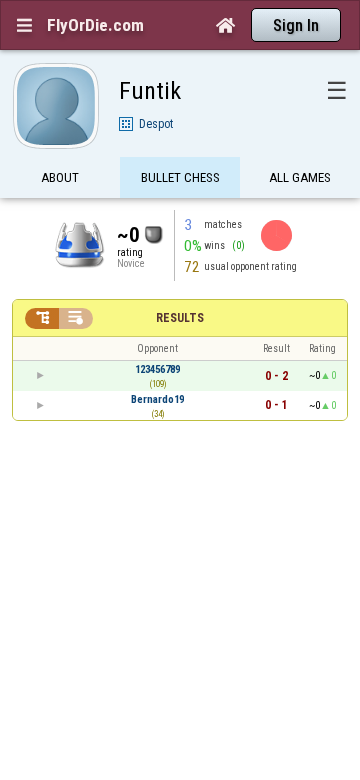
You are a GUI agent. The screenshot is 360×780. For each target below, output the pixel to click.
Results (180, 318)
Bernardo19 (157, 399)
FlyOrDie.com (95, 25)
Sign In (296, 25)
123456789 (157, 369)
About (60, 177)
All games (300, 177)
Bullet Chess (180, 177)
